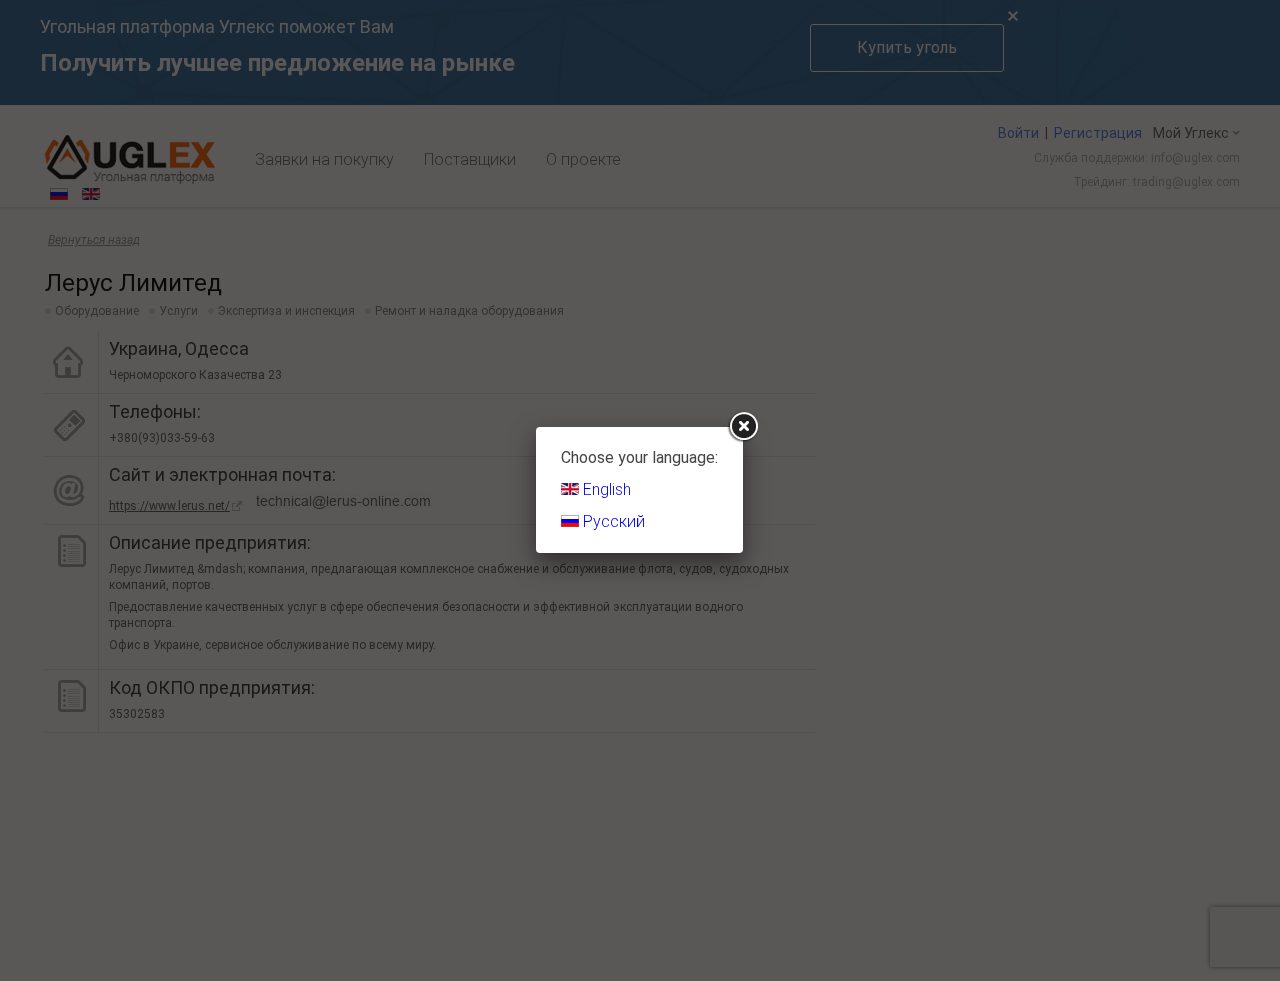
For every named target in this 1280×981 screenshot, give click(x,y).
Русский (612, 521)
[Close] (743, 427)
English (605, 489)
